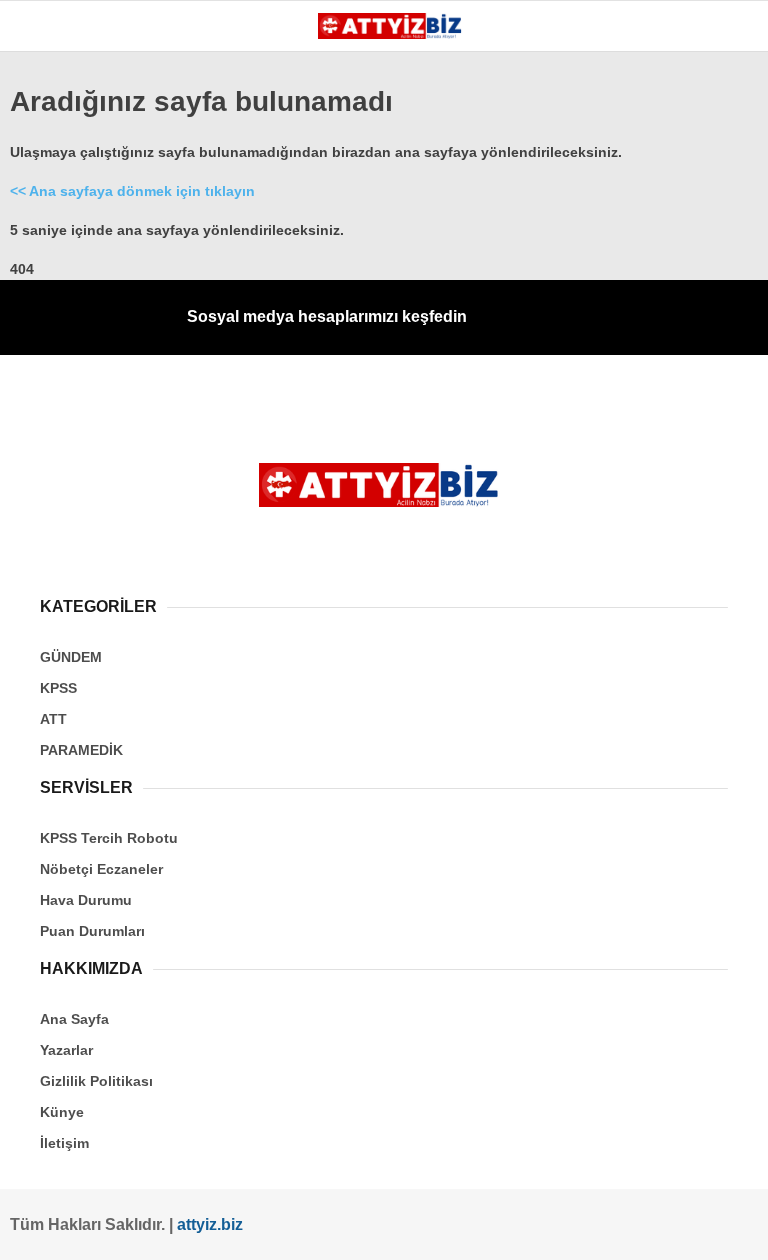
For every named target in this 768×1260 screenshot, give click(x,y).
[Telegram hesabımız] (534, 1227)
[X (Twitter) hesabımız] (155, 1227)
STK (43, 407)
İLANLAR (58, 448)
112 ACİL (57, 245)
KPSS (48, 286)
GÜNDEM (58, 205)
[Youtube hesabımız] (307, 1227)
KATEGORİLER (76, 164)
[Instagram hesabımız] (231, 1227)
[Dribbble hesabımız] (459, 1227)
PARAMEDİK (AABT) (92, 367)
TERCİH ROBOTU (83, 488)
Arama (563, 97)
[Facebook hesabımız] (79, 1227)
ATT (42, 326)
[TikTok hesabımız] (383, 1227)
